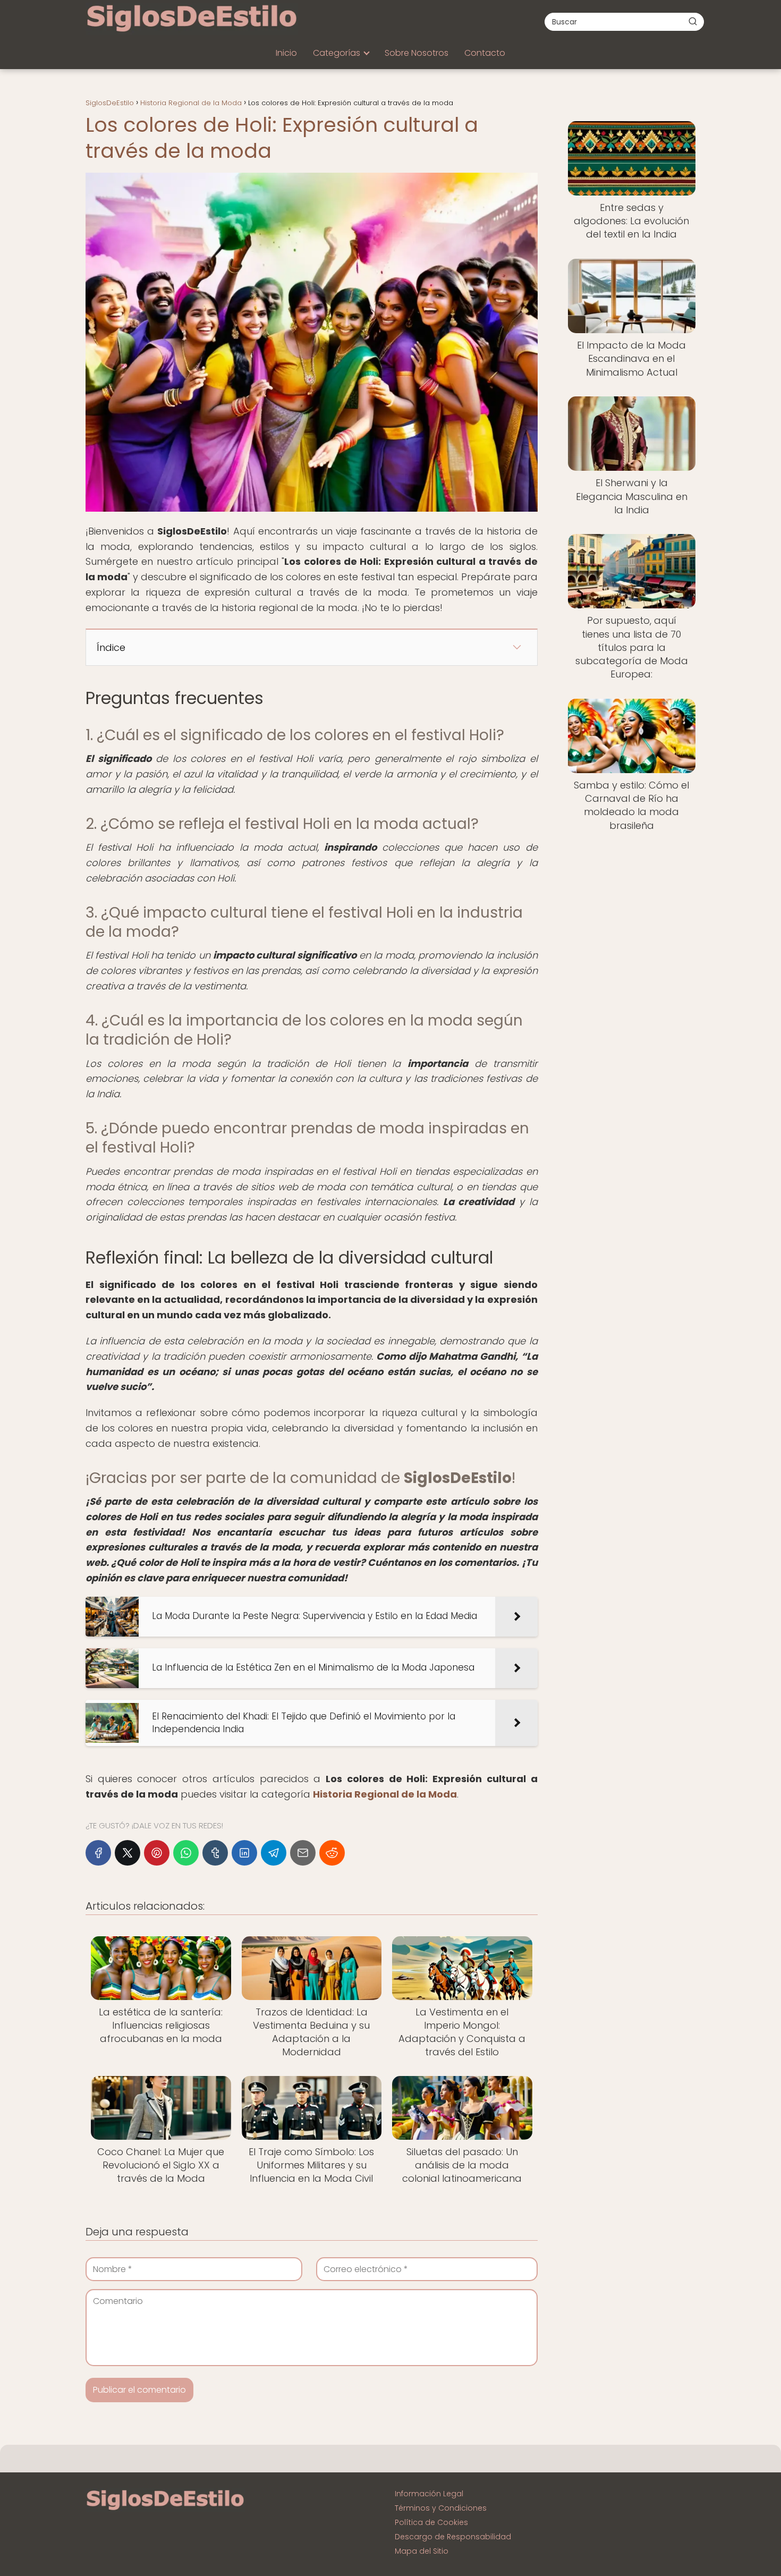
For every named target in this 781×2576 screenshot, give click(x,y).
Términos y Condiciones (441, 2508)
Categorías (337, 53)
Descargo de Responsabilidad (453, 2537)
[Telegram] (274, 1853)
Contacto (485, 53)
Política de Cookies (431, 2522)
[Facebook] (98, 1853)
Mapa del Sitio (422, 2551)
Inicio (286, 53)
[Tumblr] (215, 1853)
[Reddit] (332, 1853)
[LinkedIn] (244, 1853)
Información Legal (429, 2494)
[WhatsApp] (186, 1853)
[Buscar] (693, 21)
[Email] (303, 1853)
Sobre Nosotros (417, 53)
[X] (128, 1853)
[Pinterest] (157, 1853)
